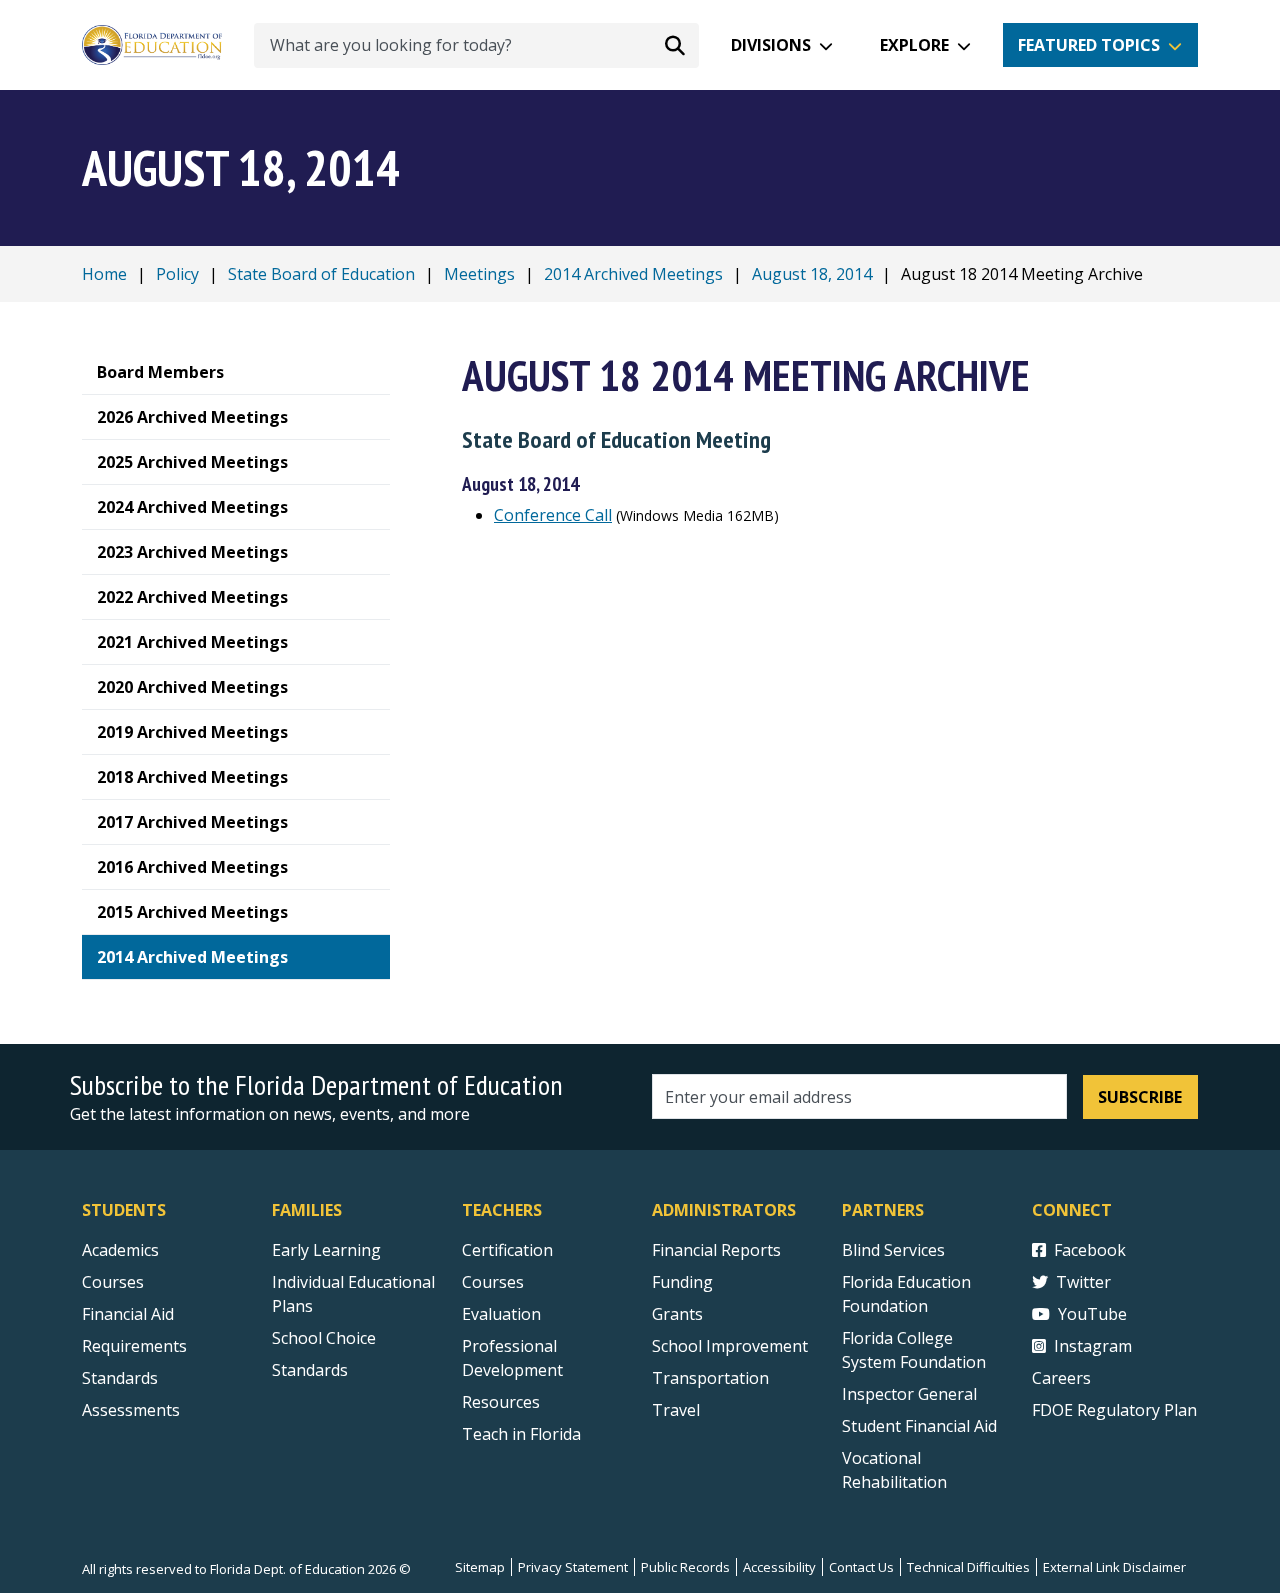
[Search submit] (675, 45)
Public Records (685, 1567)
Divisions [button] (771, 45)
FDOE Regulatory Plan (1114, 1410)
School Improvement (730, 1346)
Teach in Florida (521, 1434)
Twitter (1083, 1282)
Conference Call (553, 515)
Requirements (134, 1346)
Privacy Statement (573, 1567)
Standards (120, 1378)
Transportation (710, 1378)
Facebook (1090, 1250)
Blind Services (893, 1250)
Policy (177, 274)
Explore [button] (914, 45)
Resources (501, 1402)
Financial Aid (128, 1314)
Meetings (479, 274)
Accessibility (779, 1567)
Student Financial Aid (919, 1426)
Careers (1061, 1378)
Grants (677, 1314)
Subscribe (1140, 1097)
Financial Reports (716, 1250)
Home (104, 274)
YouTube (1092, 1314)
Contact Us (861, 1567)
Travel (676, 1410)
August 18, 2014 (812, 274)
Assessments (131, 1410)
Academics (120, 1250)
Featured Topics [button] (1089, 45)
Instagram (1093, 1346)
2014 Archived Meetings (633, 274)
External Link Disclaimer (1114, 1567)
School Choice (324, 1338)
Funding (682, 1282)
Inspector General (909, 1394)
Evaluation (501, 1314)
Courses (113, 1282)
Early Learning (326, 1250)
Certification (507, 1250)
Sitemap (480, 1567)
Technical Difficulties (968, 1567)
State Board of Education (321, 274)
